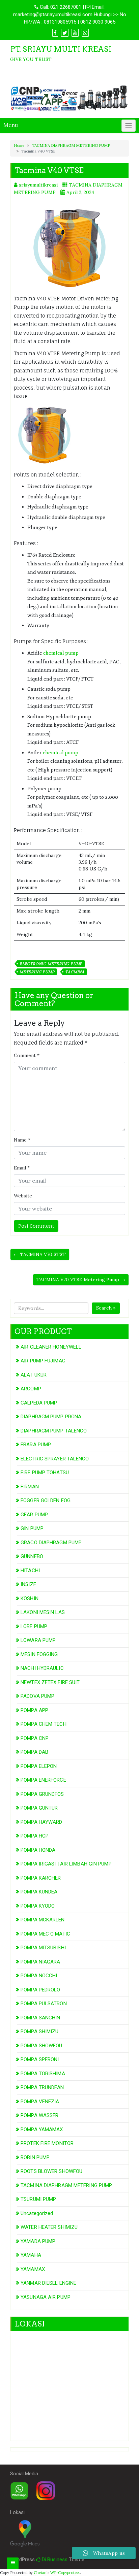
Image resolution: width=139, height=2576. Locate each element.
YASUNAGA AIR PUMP (46, 2297)
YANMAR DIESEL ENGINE (48, 2283)
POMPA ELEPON (39, 1766)
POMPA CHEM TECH (44, 1724)
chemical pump (61, 653)
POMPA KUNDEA (39, 1892)
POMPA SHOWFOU (41, 2046)
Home (19, 145)
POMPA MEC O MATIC (45, 1934)
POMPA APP (34, 1710)
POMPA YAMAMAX (42, 2129)
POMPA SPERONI (40, 2059)
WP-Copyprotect (65, 2573)
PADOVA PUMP (37, 1696)
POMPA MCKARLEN (43, 1920)
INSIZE (28, 1584)
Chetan (40, 2573)
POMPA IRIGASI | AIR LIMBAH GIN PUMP (66, 1864)
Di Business (54, 2560)
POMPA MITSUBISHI (43, 1948)
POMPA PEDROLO (40, 1990)
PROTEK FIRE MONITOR (47, 2143)
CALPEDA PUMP (39, 1403)
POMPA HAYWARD (41, 1822)
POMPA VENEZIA (40, 2102)
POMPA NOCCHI (39, 1976)
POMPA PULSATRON (44, 2004)
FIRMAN (30, 1487)
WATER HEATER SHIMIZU (49, 2227)
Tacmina (75, 972)
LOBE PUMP (34, 1626)
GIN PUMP (32, 1528)
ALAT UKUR (34, 1375)
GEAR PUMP (34, 1515)
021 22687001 (66, 7)
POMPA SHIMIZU (39, 2032)
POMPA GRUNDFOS (42, 1794)
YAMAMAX (33, 2269)
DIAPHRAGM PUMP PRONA (51, 1417)
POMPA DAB (34, 1752)
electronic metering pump (51, 964)
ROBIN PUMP (35, 2157)
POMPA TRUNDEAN (42, 2087)
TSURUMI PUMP (38, 2199)
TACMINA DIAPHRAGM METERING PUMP (71, 145)
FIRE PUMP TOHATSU (45, 1473)
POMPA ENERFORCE (43, 1780)
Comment (27, 1055)
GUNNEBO (32, 1556)
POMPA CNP (35, 1738)
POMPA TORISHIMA (43, 2074)
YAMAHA (31, 2255)
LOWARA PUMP (38, 1640)
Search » (106, 1308)
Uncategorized (37, 2213)
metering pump (37, 972)
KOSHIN (30, 1598)
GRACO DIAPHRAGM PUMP (51, 1543)
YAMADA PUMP (38, 2241)
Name (22, 1140)
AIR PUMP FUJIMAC (43, 1361)
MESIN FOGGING (39, 1654)
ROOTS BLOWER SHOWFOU (51, 2171)
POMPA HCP (35, 1836)
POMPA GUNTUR (39, 1808)
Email (22, 1168)
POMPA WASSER (39, 2115)
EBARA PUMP (36, 1445)
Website (23, 1196)
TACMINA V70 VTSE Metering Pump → (81, 1280)
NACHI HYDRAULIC (42, 1668)
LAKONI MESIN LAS (43, 1612)
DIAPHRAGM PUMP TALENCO (54, 1431)
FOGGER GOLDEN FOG (46, 1500)
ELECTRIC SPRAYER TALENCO (55, 1459)
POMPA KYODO (38, 1906)
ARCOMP (31, 1389)
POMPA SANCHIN (40, 2018)
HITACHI (30, 1571)
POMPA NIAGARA (40, 1962)
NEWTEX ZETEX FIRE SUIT (50, 1682)
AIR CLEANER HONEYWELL (51, 1347)
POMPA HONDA (38, 1850)
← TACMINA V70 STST (40, 1254)
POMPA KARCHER (41, 1878)
